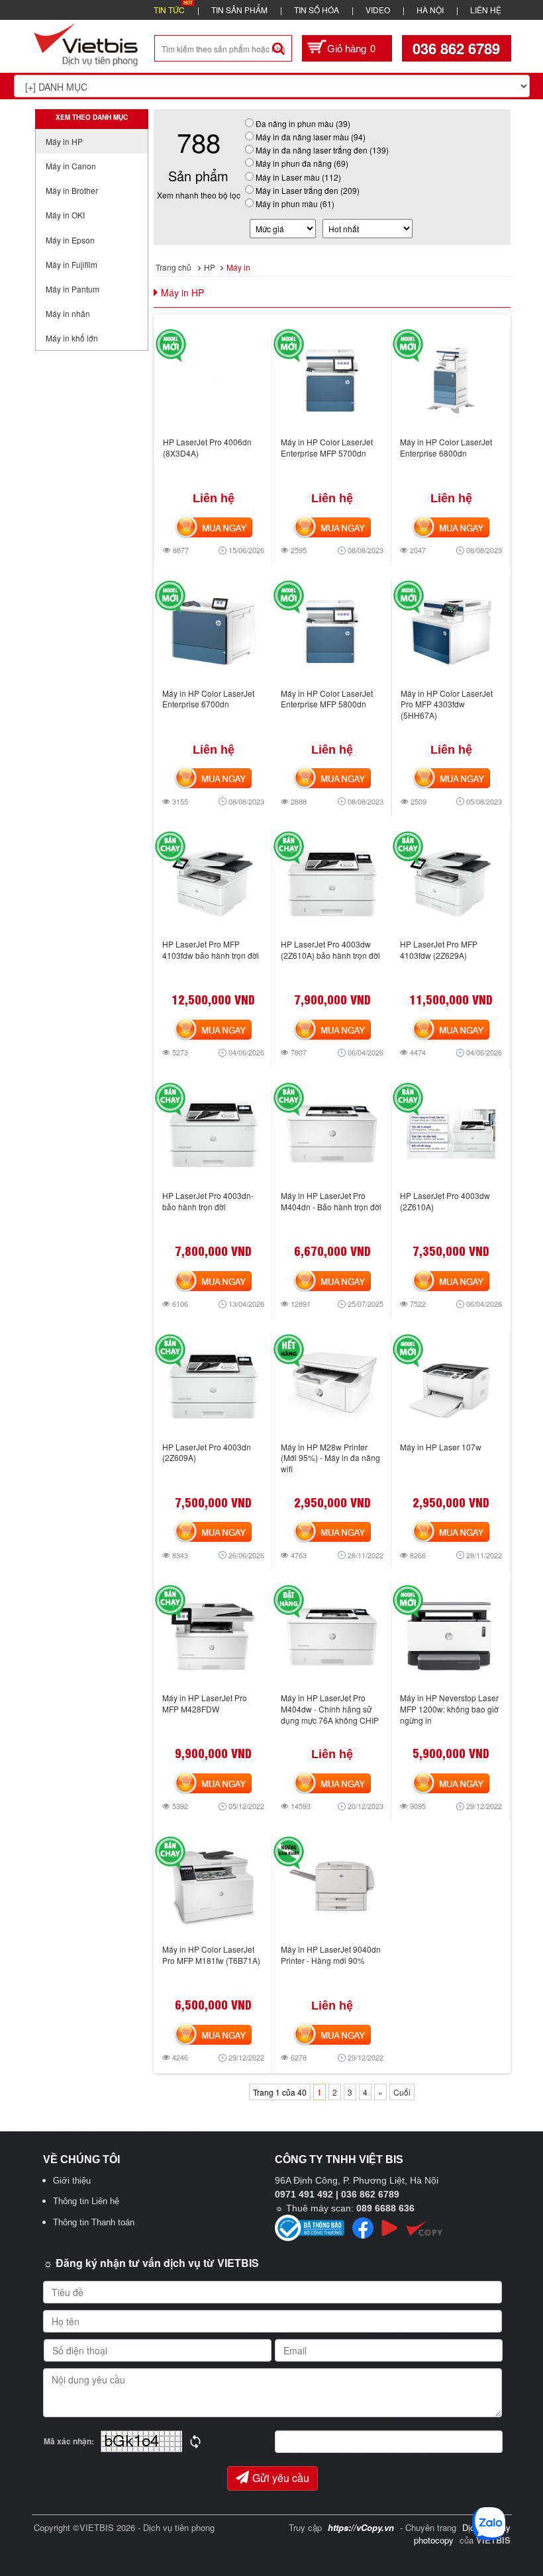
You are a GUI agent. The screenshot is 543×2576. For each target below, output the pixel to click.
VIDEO (378, 10)
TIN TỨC (169, 10)
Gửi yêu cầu (281, 2478)
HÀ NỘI (430, 10)
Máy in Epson (70, 240)
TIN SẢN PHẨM (239, 10)
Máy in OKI (65, 215)
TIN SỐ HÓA (317, 10)
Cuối (402, 2092)
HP (210, 267)
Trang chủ (173, 267)
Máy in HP (64, 141)
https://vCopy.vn (361, 2527)
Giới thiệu (72, 2181)
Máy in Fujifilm (72, 264)
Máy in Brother (72, 190)
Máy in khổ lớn (72, 338)
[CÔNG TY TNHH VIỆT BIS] (86, 43)
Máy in (238, 267)
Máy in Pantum (73, 289)
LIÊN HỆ (486, 10)
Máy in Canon (71, 166)
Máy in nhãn (68, 313)
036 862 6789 (456, 48)
